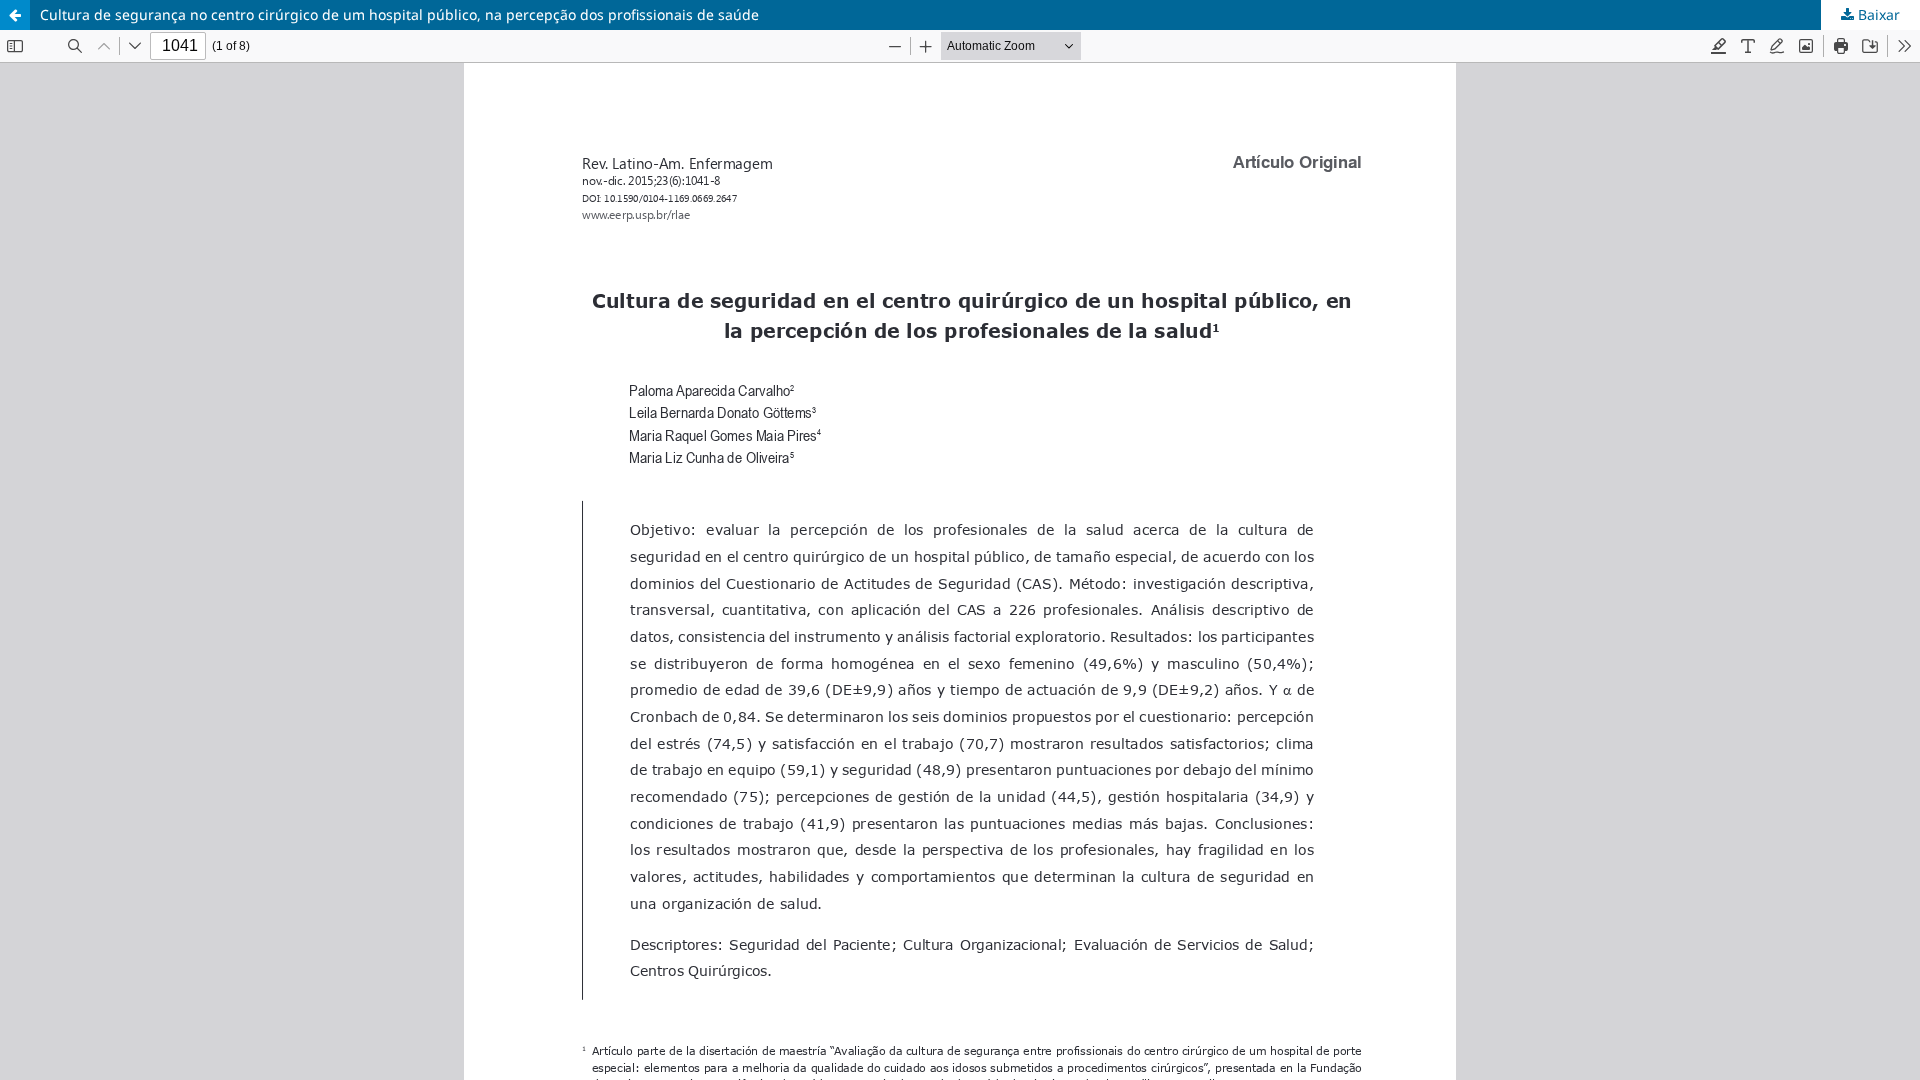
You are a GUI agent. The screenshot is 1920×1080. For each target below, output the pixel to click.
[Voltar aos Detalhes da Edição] (15, 15)
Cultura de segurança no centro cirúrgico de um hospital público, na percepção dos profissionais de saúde (399, 14)
